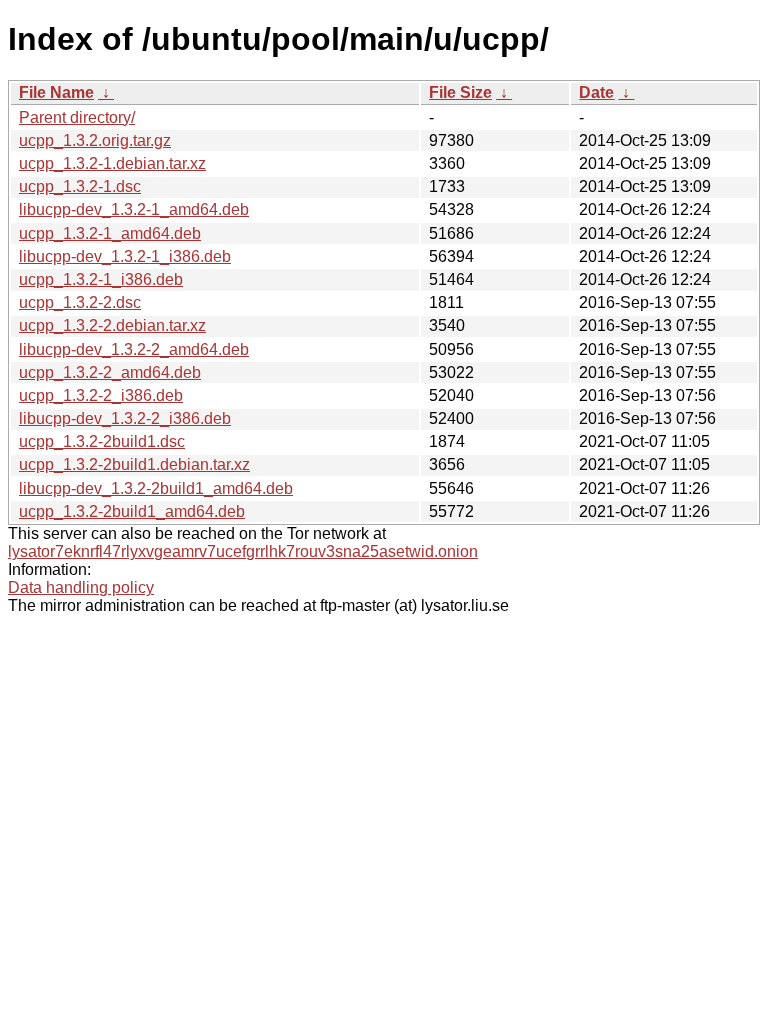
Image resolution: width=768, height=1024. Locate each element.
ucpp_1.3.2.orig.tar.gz (95, 140)
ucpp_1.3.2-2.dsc (80, 302)
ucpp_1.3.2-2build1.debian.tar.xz (134, 464)
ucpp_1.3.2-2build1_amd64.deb (132, 511)
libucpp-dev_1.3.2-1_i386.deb (125, 256)
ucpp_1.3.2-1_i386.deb (101, 279)
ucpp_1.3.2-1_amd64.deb (110, 233)
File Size (460, 92)
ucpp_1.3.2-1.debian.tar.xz (112, 163)
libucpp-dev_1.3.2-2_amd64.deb (134, 349)
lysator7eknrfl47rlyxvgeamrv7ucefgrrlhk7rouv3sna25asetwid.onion (243, 551)
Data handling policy (81, 587)
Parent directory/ (77, 117)
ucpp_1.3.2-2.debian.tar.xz (112, 325)
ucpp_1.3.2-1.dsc (80, 186)
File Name (56, 92)
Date (596, 92)
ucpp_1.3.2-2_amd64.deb (110, 372)
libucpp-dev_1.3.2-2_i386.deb (125, 418)
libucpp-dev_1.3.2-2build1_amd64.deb (156, 488)
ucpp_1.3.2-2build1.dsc (102, 441)
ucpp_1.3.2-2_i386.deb (101, 395)
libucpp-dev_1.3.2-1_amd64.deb (134, 209)
